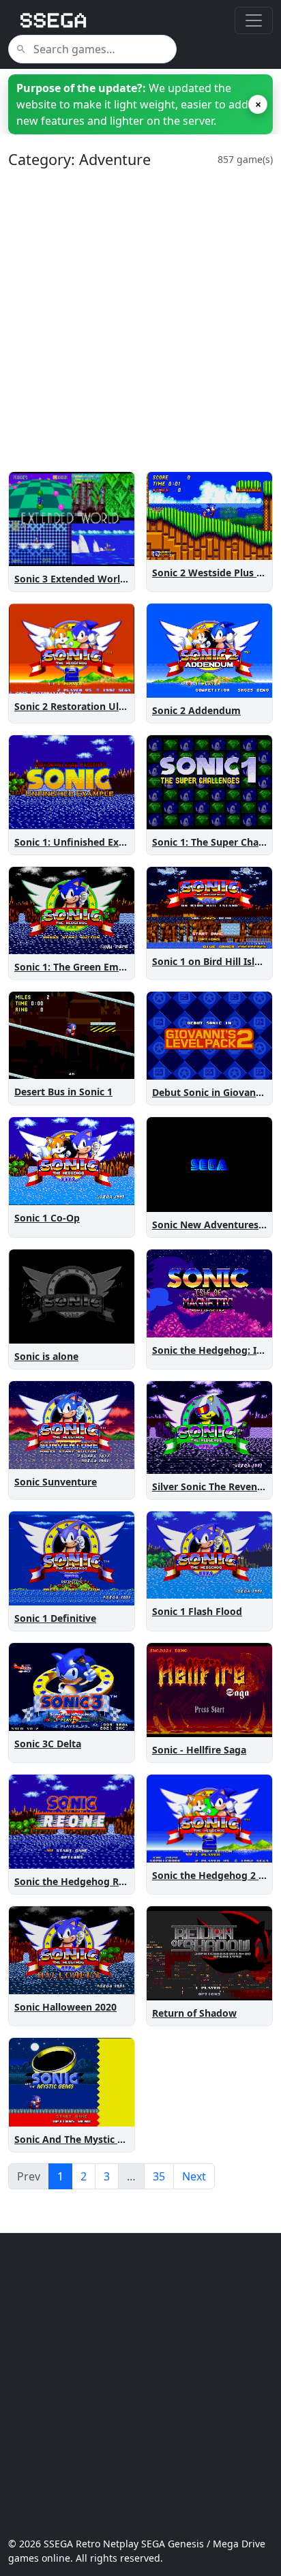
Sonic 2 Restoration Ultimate (82, 706)
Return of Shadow (194, 2013)
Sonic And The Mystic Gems (79, 2139)
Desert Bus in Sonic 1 (63, 1092)
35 (159, 2176)
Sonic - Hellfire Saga (199, 1750)
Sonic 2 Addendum (196, 710)
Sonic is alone (46, 1356)
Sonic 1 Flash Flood (197, 1611)
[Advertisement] (140, 320)
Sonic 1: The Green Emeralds (81, 967)
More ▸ (109, 553)
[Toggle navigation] (254, 20)
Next (194, 2176)
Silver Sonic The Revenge (210, 1486)
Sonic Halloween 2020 (65, 2007)
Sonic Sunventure (56, 1482)
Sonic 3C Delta (48, 1744)
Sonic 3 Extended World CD (78, 579)
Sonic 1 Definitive (55, 1618)
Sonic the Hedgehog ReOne (79, 1881)
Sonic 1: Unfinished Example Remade (102, 842)
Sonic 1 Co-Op (47, 1218)
